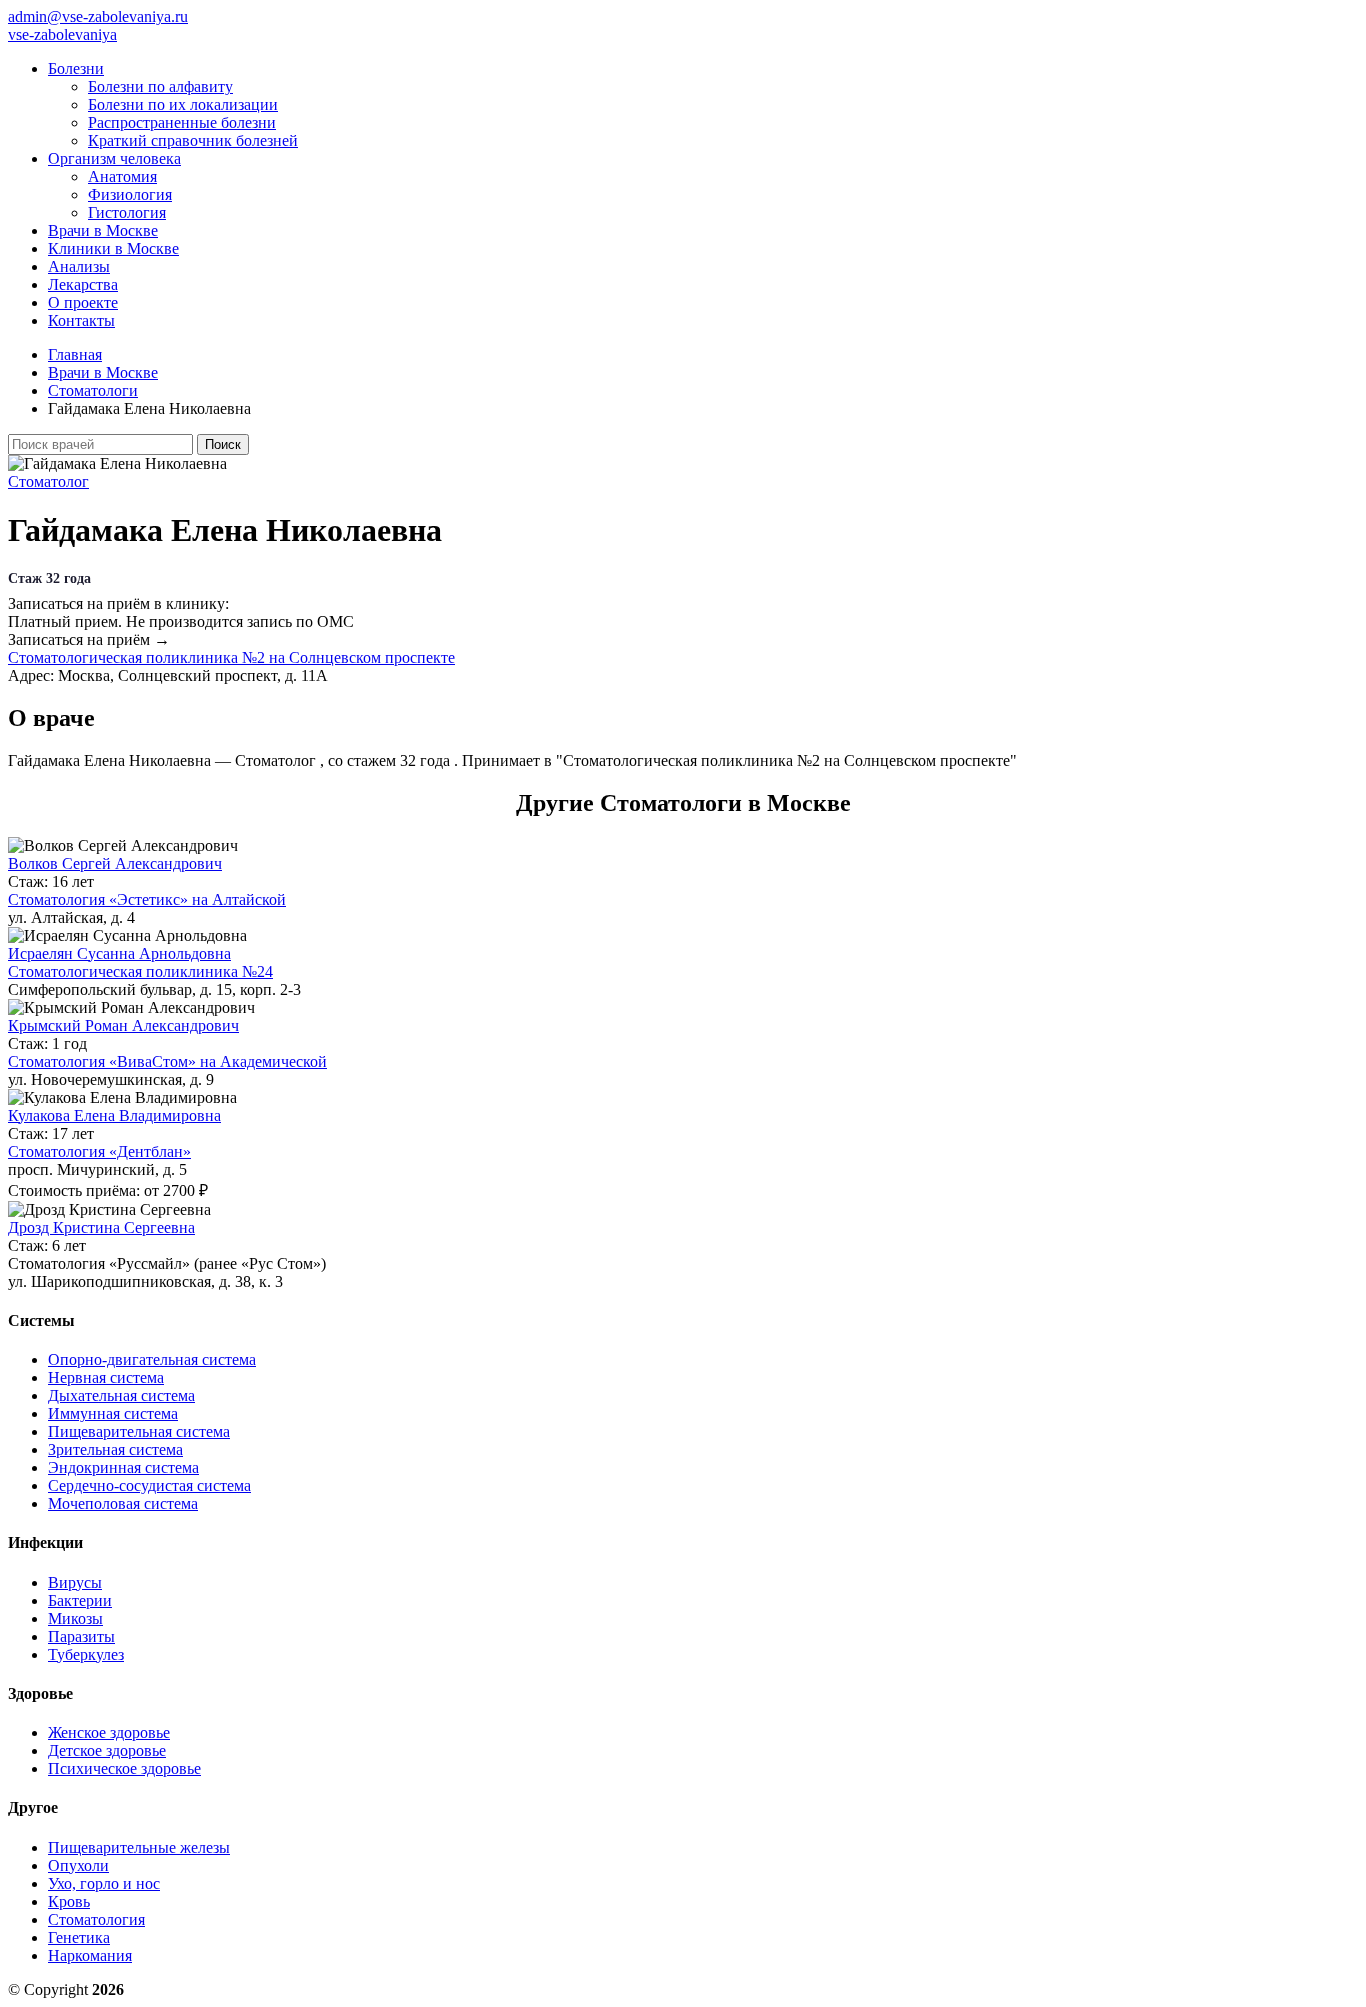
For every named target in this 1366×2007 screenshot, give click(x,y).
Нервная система (106, 1377)
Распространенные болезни (182, 122)
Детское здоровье (107, 1750)
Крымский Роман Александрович (123, 1025)
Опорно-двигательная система (152, 1359)
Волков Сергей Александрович (115, 863)
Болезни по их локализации (183, 104)
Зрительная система (115, 1449)
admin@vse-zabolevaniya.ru (98, 16)
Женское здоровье (109, 1732)
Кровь (69, 1901)
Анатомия (122, 176)
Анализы (79, 266)
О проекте (83, 302)
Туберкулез (86, 1654)
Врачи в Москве (103, 230)
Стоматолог (48, 481)
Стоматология (96, 1919)
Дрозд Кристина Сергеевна (101, 1227)
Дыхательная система (121, 1395)
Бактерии (80, 1600)
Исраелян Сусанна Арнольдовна (119, 953)
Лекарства (83, 284)
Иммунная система (113, 1413)
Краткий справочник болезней (193, 140)
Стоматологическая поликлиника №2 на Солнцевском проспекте (231, 657)
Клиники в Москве (113, 248)
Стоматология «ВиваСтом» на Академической (167, 1061)
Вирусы (75, 1582)
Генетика (79, 1937)
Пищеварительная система (139, 1431)
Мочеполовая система (123, 1503)
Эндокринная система (123, 1467)
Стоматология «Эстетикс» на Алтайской (147, 899)
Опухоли (78, 1865)
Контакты (81, 320)
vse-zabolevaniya (62, 34)
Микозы (75, 1618)
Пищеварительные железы (139, 1847)
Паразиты (81, 1636)
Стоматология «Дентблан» (99, 1151)
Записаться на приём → (89, 639)
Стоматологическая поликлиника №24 (140, 971)
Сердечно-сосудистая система (149, 1485)
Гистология (127, 212)
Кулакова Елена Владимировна (114, 1115)
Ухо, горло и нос (104, 1883)
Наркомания (90, 1955)
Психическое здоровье (124, 1768)
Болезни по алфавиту (160, 86)
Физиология (130, 194)
